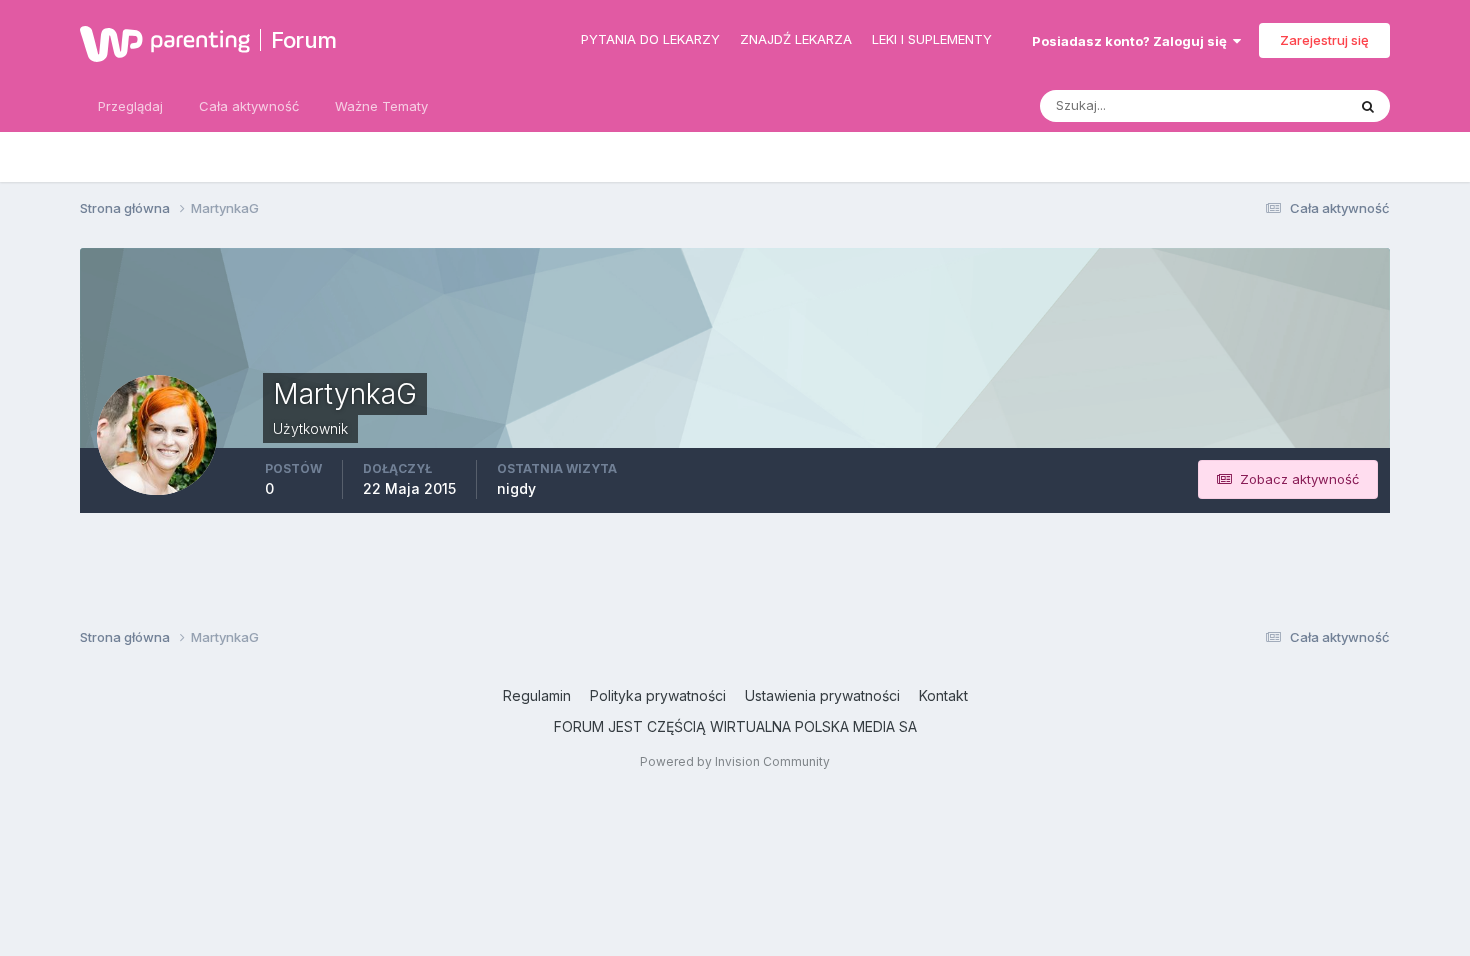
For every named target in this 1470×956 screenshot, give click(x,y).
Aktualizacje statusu (1260, 105)
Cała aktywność (249, 106)
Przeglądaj (130, 106)
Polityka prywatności (658, 695)
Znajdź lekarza (796, 39)
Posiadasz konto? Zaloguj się (1132, 41)
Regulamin (537, 695)
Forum (304, 40)
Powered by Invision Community (735, 761)
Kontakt (943, 695)
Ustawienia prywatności (822, 695)
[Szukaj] (1368, 106)
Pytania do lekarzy (650, 39)
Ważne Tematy (381, 106)
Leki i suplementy (932, 39)
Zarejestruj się (1324, 40)
